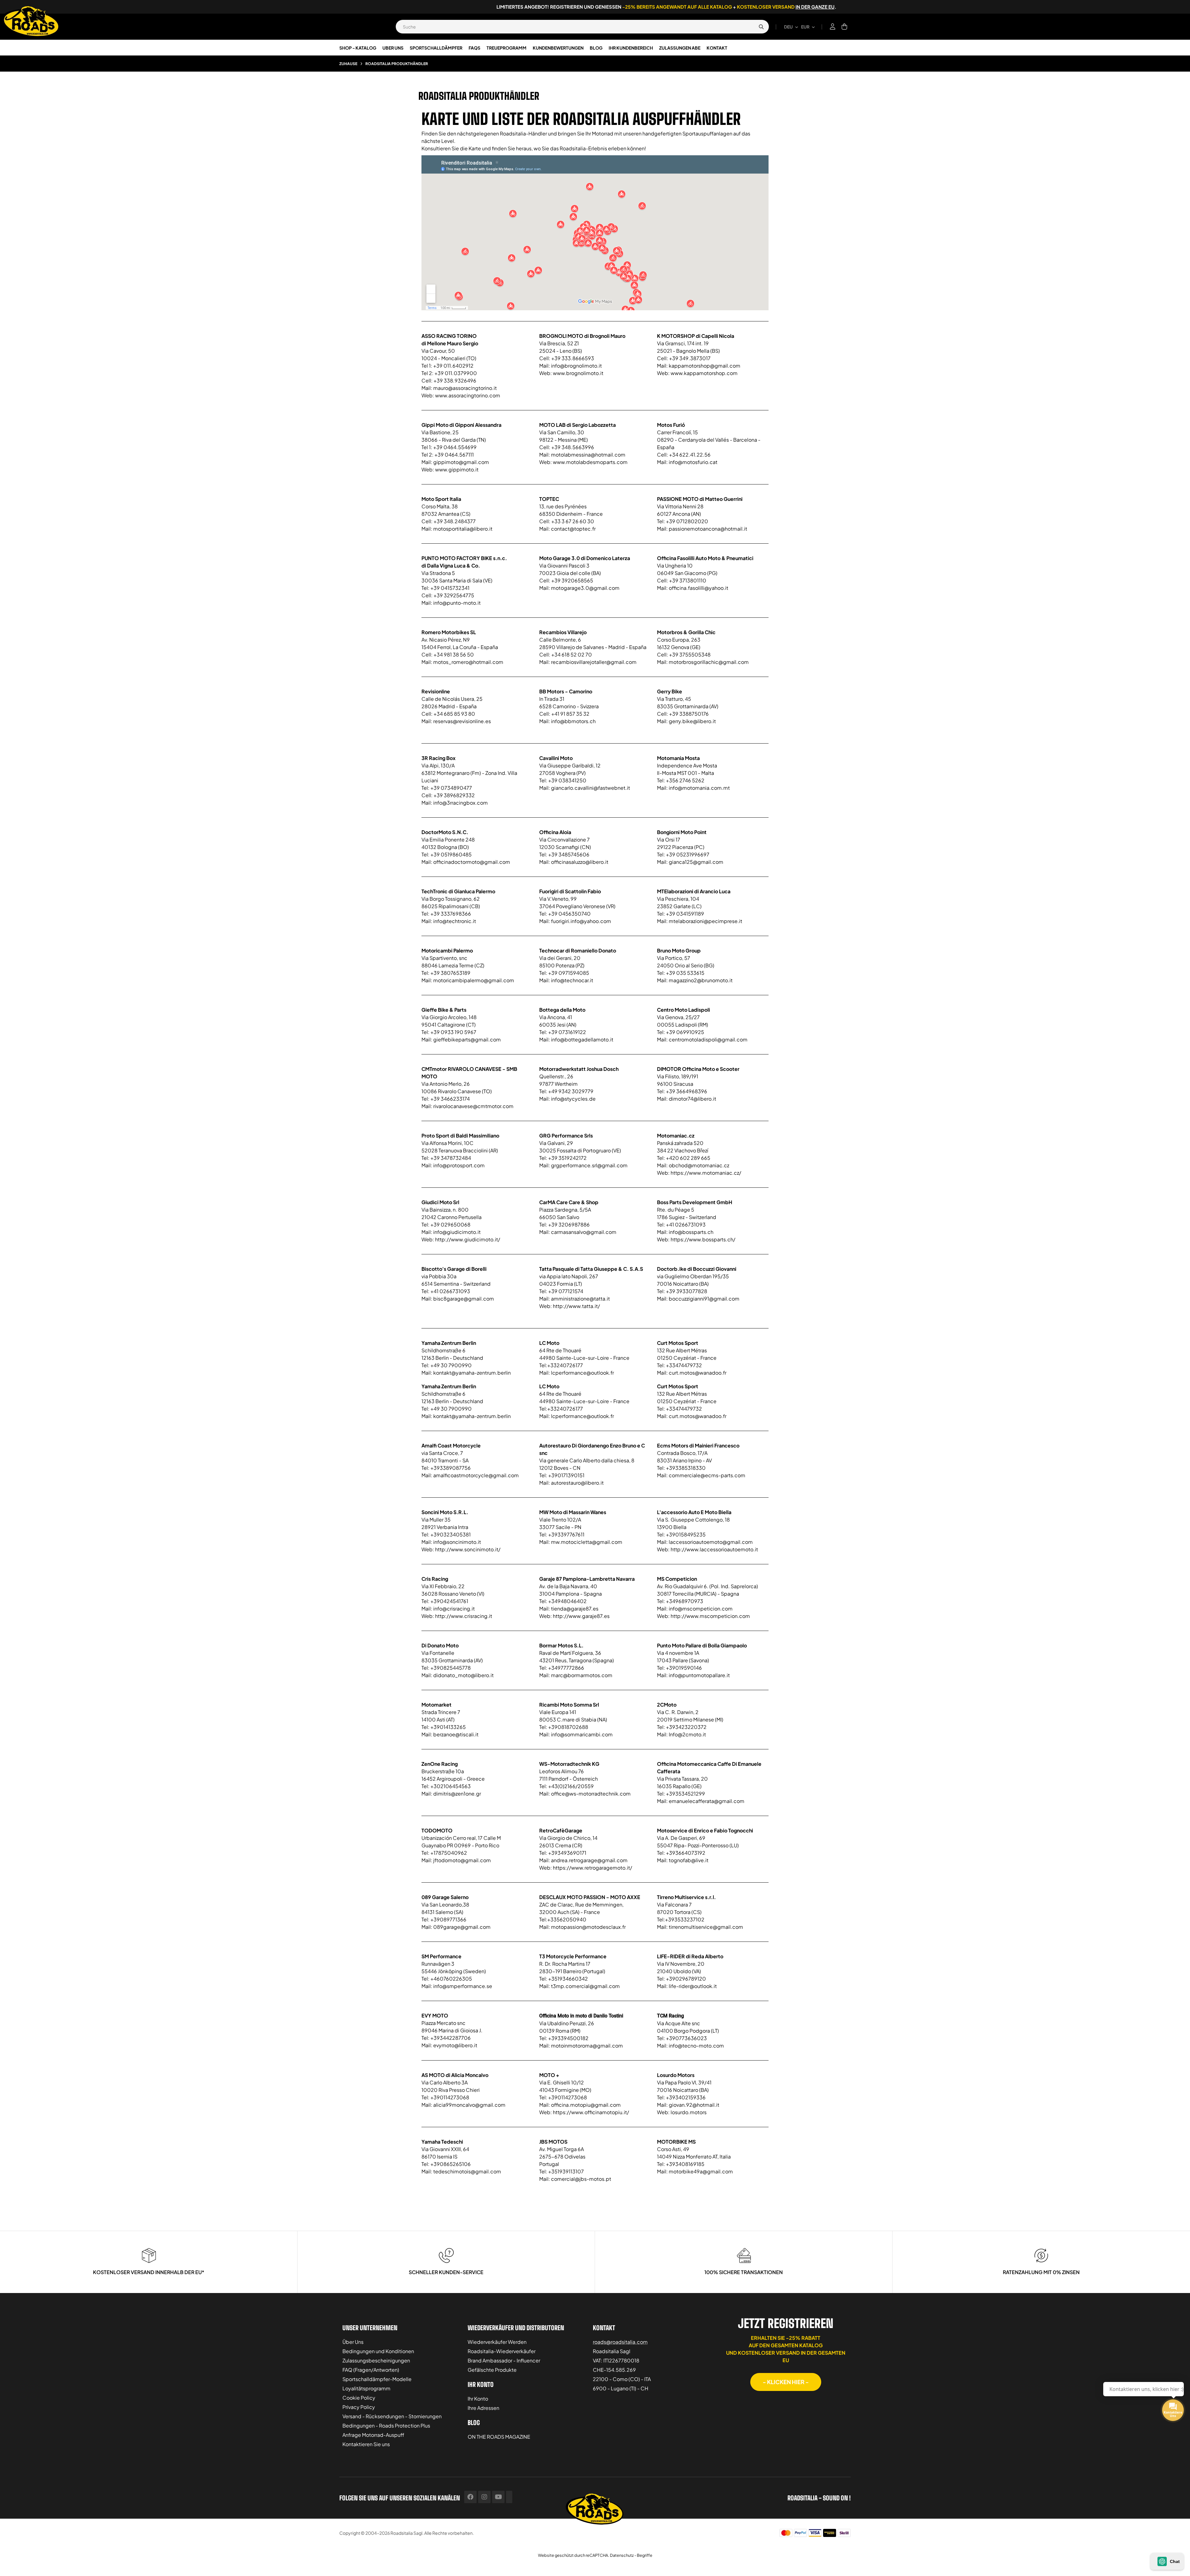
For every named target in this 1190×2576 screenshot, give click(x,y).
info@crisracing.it (454, 1608)
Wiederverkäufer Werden (497, 2342)
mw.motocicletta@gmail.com (587, 1542)
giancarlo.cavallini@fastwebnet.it (591, 788)
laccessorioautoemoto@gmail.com (711, 1542)
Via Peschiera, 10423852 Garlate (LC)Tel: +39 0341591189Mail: (694, 906)
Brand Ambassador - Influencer (504, 2360)
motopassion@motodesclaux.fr (588, 1927)
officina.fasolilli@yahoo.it (699, 588)
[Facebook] (470, 2497)
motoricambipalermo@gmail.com (474, 980)
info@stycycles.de (573, 1099)
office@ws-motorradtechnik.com (591, 1794)
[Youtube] (498, 2497)
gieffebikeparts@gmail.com (467, 1039)
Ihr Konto (478, 2399)
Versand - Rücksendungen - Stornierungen (392, 2416)
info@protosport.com (459, 1165)
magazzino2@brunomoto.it (701, 980)
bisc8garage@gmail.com (464, 1299)
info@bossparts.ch (691, 1232)
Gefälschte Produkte (492, 2370)
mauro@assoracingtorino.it (465, 388)
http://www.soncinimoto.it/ (468, 1549)
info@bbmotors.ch (573, 721)
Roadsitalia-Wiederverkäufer (502, 2351)
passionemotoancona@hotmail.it (708, 529)
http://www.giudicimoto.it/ (468, 1239)
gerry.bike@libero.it (692, 721)
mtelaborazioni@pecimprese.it (705, 921)
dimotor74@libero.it (692, 1099)
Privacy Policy (359, 2407)
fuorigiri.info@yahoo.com (581, 921)
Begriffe (645, 2555)
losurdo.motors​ (689, 2112)
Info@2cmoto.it (687, 1734)
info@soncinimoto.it (457, 1542)
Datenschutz (622, 2555)
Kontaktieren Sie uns (366, 2444)
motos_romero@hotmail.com (468, 662)
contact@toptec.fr (573, 529)
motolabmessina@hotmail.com (588, 455)
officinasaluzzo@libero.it (580, 862)
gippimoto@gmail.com (461, 462)
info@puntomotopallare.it (699, 1675)
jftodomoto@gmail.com (462, 1860)
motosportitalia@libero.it (463, 529)
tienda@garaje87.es (575, 1608)
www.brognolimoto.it (578, 373)
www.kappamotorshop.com (704, 373)
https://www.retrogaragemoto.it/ (593, 1868)
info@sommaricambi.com (582, 1734)
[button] (786, 2382)
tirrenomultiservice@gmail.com (706, 1927)
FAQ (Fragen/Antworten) (371, 2370)
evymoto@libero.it (455, 2045)
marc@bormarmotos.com (582, 1675)
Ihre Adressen (483, 2408)
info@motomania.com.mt (699, 788)
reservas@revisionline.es (462, 721)
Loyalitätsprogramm (366, 2388)
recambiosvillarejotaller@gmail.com (594, 662)
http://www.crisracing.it (464, 1616)
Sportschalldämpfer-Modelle (377, 2379)
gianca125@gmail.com (696, 862)
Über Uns (353, 2342)
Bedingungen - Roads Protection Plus (386, 2426)
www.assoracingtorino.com (468, 395)
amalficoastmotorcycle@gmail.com (476, 1475)
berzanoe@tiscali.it (456, 1734)
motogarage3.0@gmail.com (585, 588)
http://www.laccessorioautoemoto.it (714, 1549)
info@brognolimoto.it (576, 366)
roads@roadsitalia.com (620, 2342)
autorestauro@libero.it (577, 1483)
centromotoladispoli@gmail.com (708, 1039)
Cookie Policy (359, 2398)
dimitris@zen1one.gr (457, 1794)
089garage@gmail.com (462, 1927)
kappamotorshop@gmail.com (705, 366)
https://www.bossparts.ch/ (703, 1239)
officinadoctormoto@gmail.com (472, 862)
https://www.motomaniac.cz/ (706, 1173)
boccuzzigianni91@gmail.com (704, 1299)
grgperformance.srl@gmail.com (589, 1165)
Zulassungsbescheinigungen (376, 2360)
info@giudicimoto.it (457, 1232)
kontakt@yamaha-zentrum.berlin (472, 1373)
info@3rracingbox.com (461, 803)
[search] (761, 27)
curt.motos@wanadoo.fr (698, 1373)
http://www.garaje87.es (581, 1616)
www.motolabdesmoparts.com (590, 462)
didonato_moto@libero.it (463, 1675)
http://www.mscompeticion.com (710, 1616)
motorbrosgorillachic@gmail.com (709, 662)
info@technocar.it (572, 980)
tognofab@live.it (689, 1860)
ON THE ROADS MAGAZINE (499, 2437)
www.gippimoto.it (457, 469)
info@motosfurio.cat (693, 462)
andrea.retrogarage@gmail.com (589, 1860)
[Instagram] (484, 2497)
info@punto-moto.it (457, 603)
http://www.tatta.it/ (576, 1306)
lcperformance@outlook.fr (582, 1373)
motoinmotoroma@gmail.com (587, 2046)
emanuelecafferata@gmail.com (707, 1801)
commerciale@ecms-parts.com (707, 1475)
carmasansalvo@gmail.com (584, 1232)
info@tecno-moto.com (696, 2046)
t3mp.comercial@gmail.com (585, 1986)
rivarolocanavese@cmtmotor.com (473, 1106)
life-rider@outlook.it (693, 1986)
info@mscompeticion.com (701, 1608)
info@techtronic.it (455, 921)
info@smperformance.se (463, 1986)
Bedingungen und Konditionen (378, 2351)
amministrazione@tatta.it (580, 1299)
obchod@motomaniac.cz (699, 1165)
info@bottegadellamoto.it (582, 1039)
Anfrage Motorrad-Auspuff (373, 2435)
